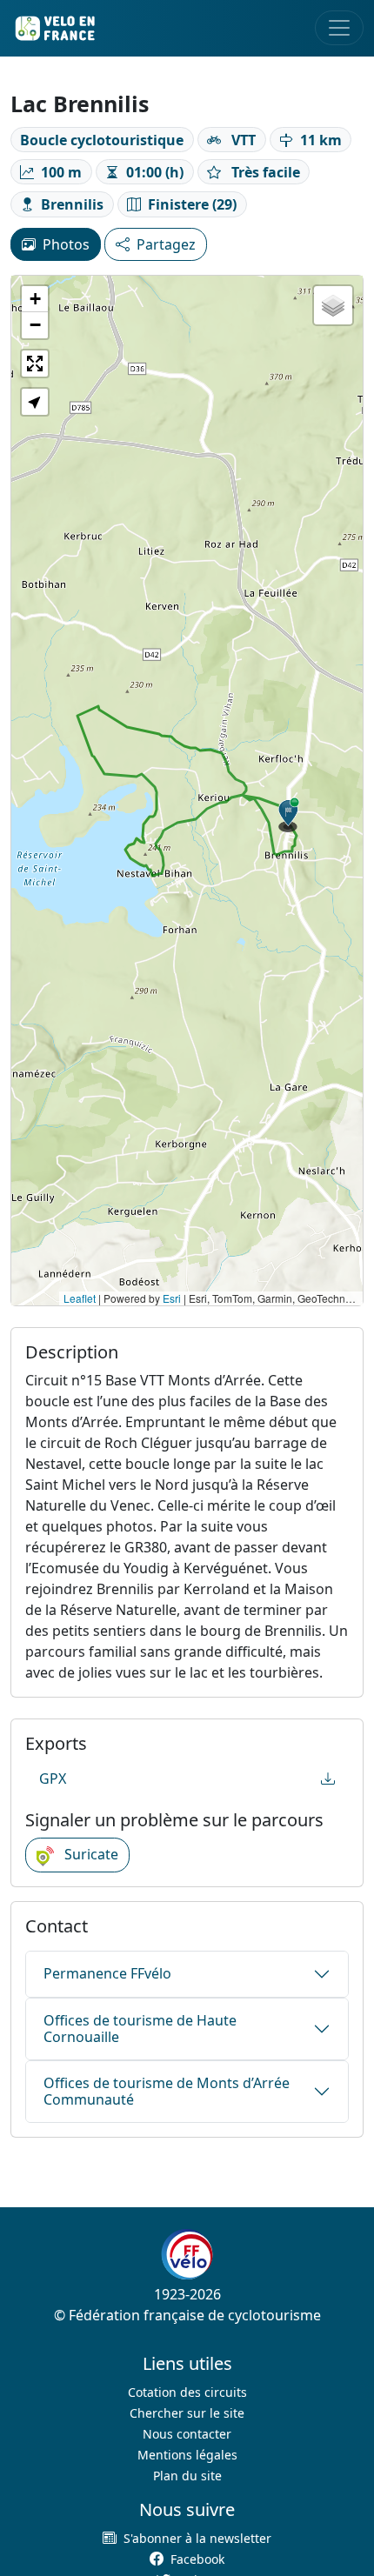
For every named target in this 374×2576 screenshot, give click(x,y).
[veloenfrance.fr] (54, 28)
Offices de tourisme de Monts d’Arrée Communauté (167, 2091)
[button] (289, 815)
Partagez (166, 244)
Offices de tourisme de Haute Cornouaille (140, 2029)
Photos (66, 244)
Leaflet (80, 1298)
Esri (172, 1298)
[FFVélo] (187, 2255)
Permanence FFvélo (107, 1973)
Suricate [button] (90, 1854)
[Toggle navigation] (339, 28)
